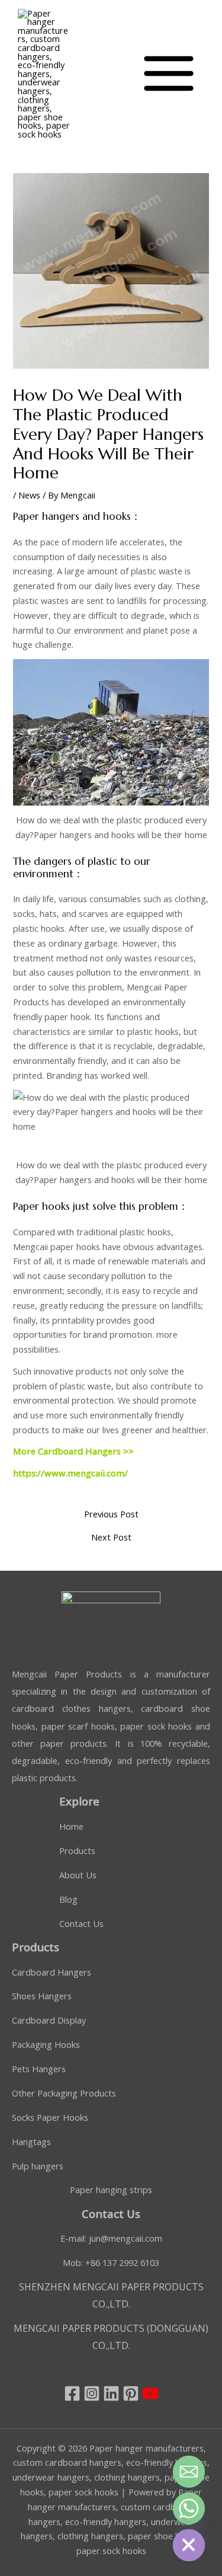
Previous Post (111, 1514)
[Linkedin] (111, 2393)
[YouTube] (150, 2393)
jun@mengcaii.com (126, 2238)
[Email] (189, 2472)
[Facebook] (72, 2393)
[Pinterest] (131, 2393)
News (29, 495)
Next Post (111, 1537)
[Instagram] (92, 2393)
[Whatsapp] (189, 2508)
